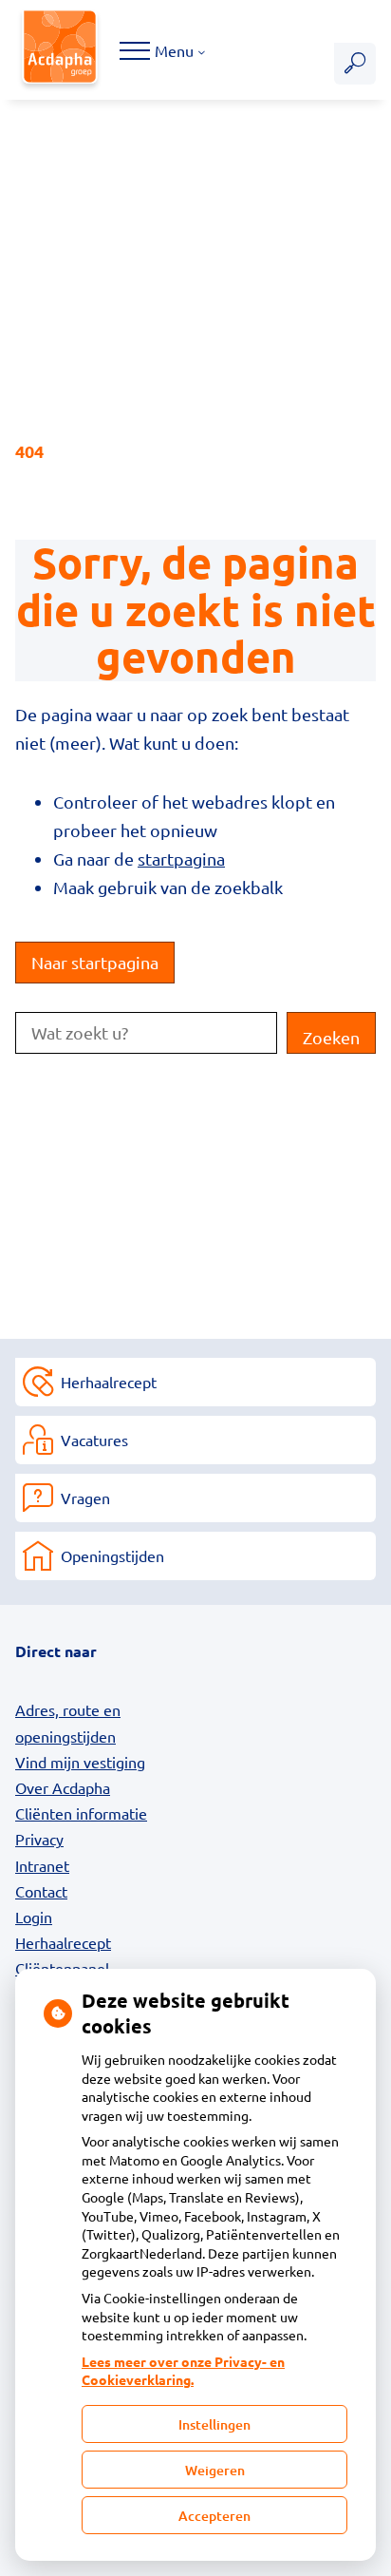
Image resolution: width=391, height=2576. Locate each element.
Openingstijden (112, 1555)
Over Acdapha (63, 1787)
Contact (41, 1891)
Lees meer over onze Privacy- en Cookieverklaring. (183, 2371)
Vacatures (94, 1440)
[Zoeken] (355, 64)
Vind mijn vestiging (80, 1762)
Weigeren (215, 2470)
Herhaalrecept (109, 1382)
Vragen (85, 1498)
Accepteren (214, 2516)
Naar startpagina (95, 962)
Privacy (39, 1839)
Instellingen (214, 2424)
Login (34, 1917)
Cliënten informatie (81, 1813)
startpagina (181, 859)
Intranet (42, 1865)
